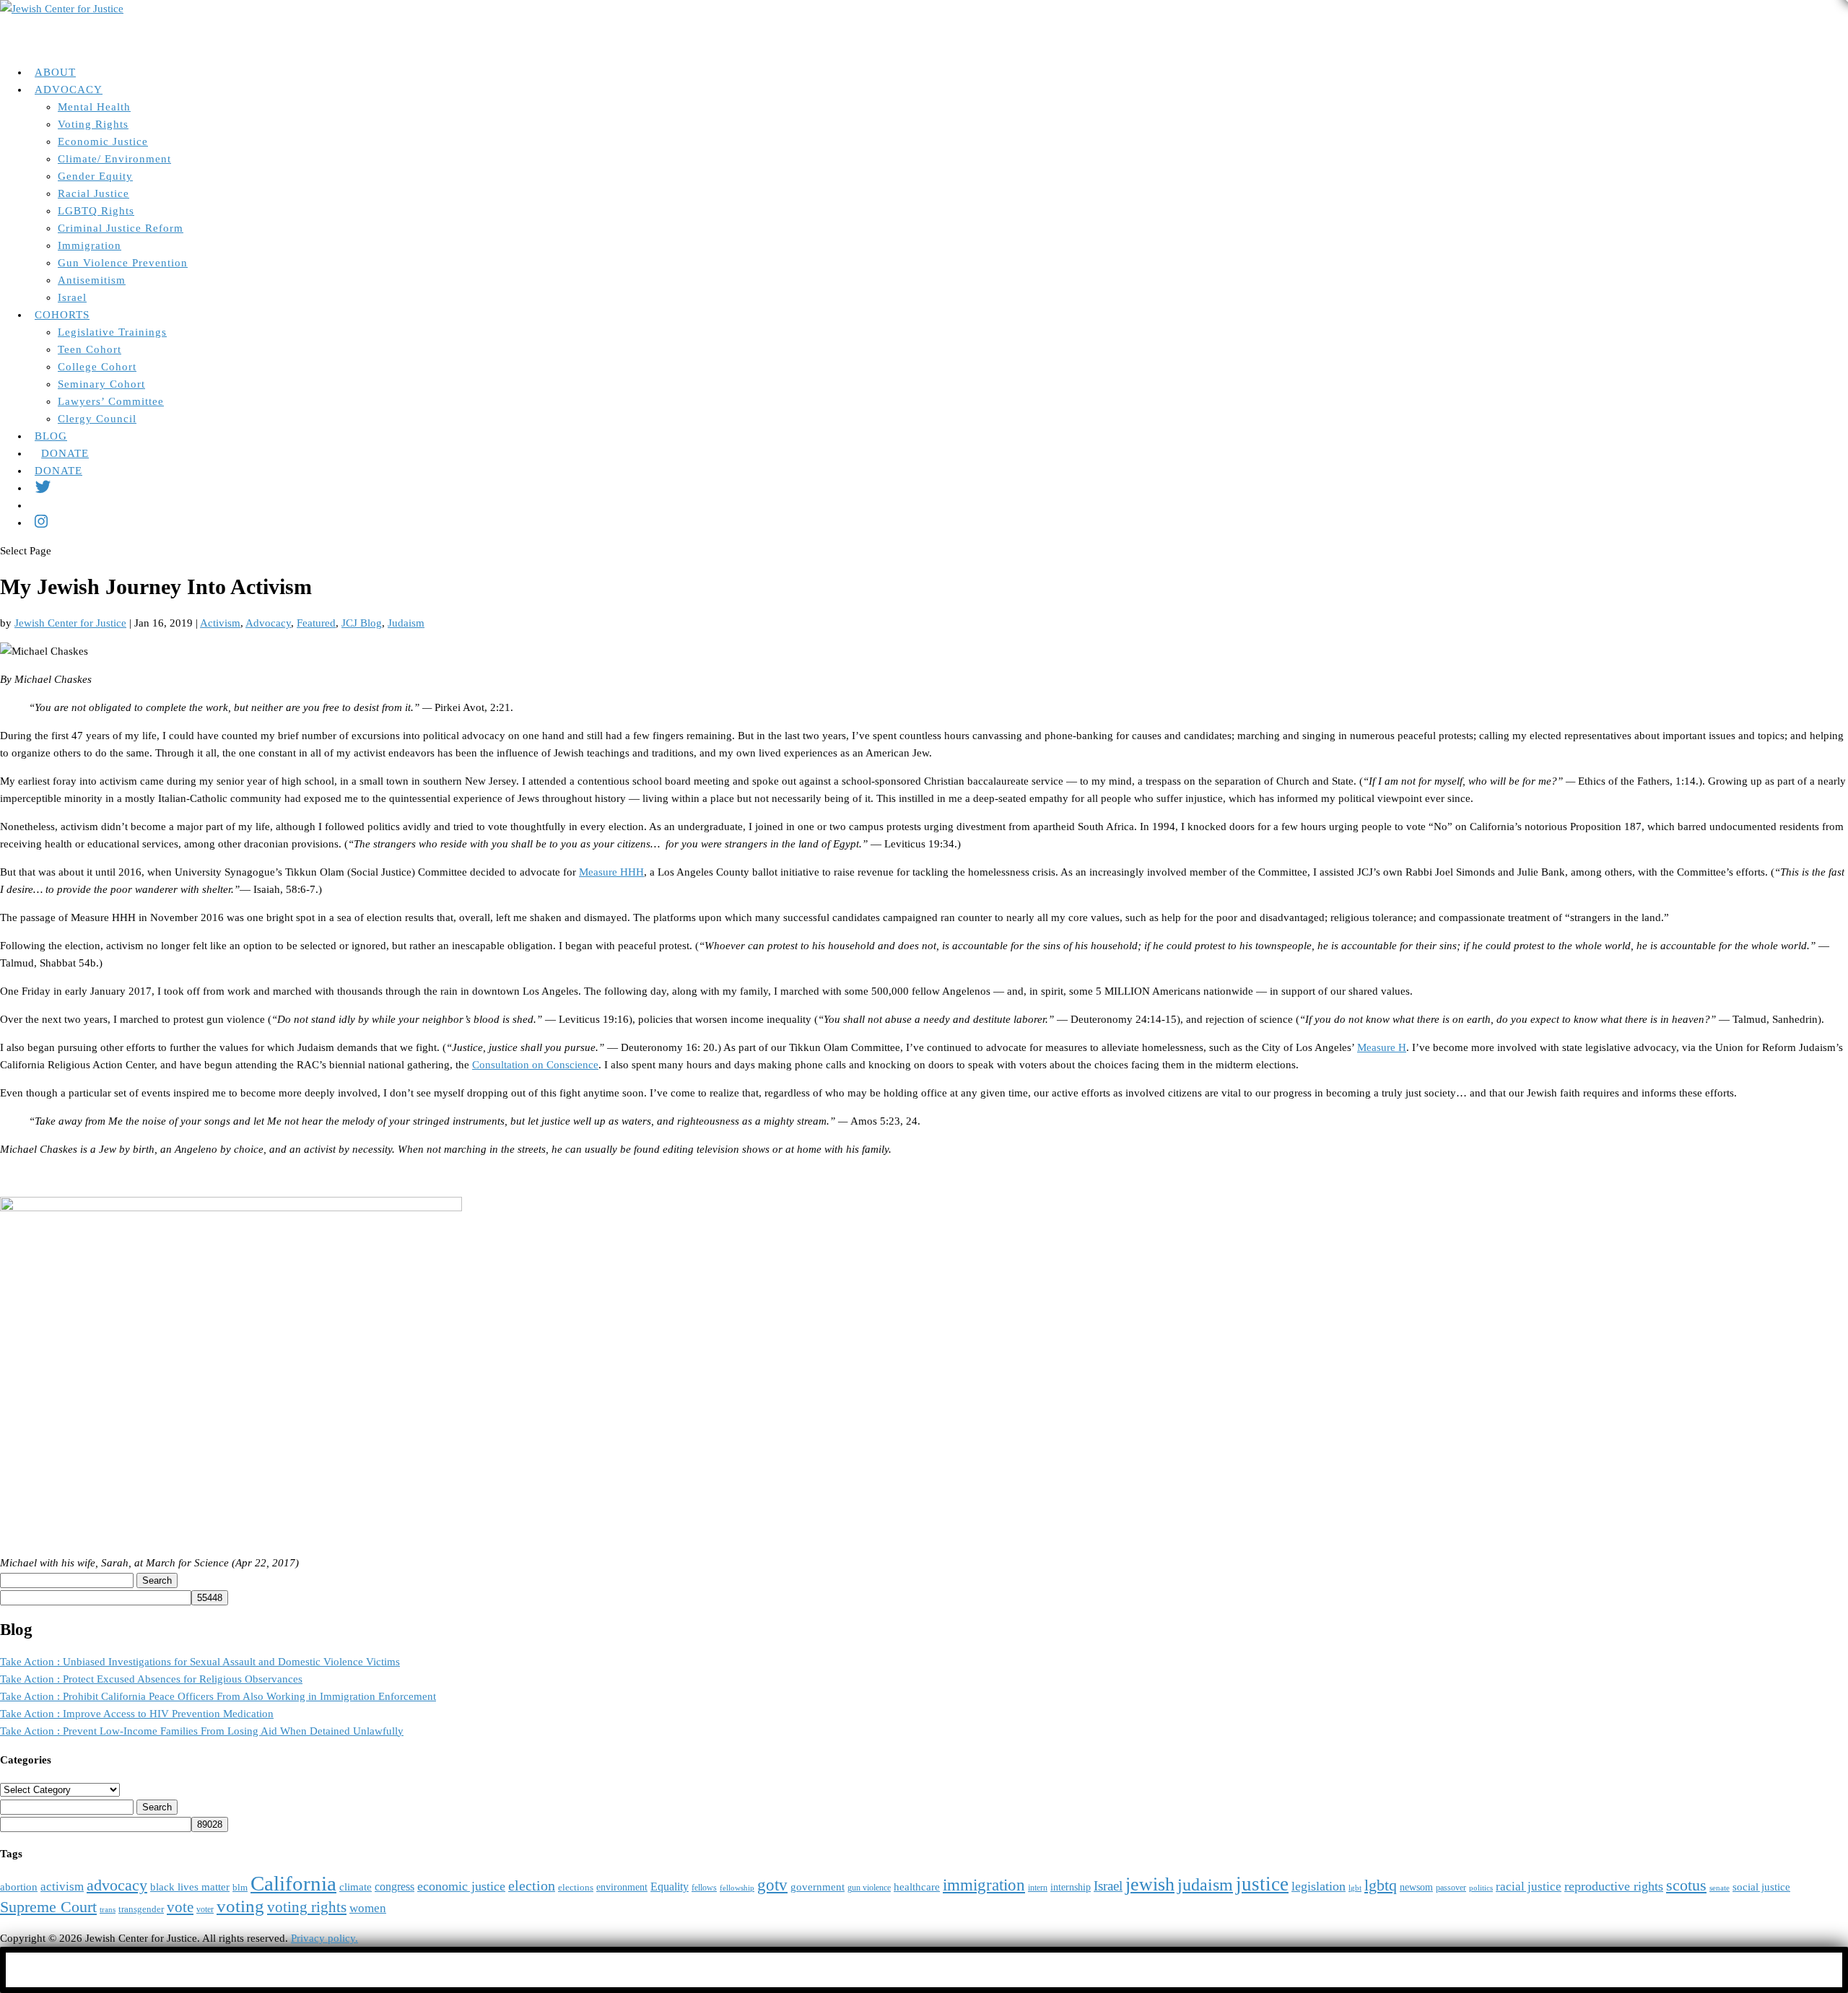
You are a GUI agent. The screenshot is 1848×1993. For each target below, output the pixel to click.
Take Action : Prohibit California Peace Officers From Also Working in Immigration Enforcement (218, 1696)
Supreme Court (48, 1907)
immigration (984, 1885)
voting (240, 1906)
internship (1071, 1887)
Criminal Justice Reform (121, 228)
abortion (19, 1887)
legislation (1319, 1886)
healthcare (917, 1887)
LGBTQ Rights (96, 211)
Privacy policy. (324, 1938)
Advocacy (268, 623)
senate (1720, 1888)
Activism (220, 623)
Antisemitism (92, 280)
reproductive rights (1614, 1886)
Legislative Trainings (112, 332)
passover (1451, 1888)
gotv (772, 1885)
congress (395, 1887)
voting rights (307, 1907)
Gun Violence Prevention (123, 263)
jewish (1150, 1884)
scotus (1686, 1885)
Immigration (90, 245)
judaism (1205, 1885)
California (293, 1883)
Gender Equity (95, 176)
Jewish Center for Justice (70, 623)
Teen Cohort (90, 349)
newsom (1416, 1887)
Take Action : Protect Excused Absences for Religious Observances (151, 1679)
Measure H (1382, 1047)
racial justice (1529, 1887)
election (532, 1885)
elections (576, 1888)
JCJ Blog (362, 623)
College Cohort (97, 367)
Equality (670, 1887)
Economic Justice (103, 141)
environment (622, 1887)
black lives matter (190, 1887)
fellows (704, 1888)
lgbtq (1381, 1885)
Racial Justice (93, 193)
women (368, 1908)
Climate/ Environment (114, 159)
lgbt (1355, 1888)
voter (205, 1910)
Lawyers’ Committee (111, 401)
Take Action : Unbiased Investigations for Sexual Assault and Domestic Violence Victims (200, 1662)
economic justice (461, 1886)
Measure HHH (611, 872)
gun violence (869, 1888)
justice (1262, 1884)
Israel (72, 297)
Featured (316, 623)
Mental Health (94, 107)
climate (356, 1887)
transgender (141, 1909)
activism (62, 1887)
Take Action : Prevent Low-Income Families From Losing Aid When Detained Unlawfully (202, 1731)
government (818, 1887)
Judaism (406, 623)
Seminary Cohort (101, 384)
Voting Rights (93, 124)
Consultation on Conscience (535, 1065)
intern (1038, 1888)
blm (240, 1888)
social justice (1761, 1887)
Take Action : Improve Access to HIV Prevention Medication (137, 1714)
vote (180, 1907)
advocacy (117, 1885)
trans (108, 1910)
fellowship (737, 1888)
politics (1481, 1888)
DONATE (58, 471)
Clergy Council (97, 419)
